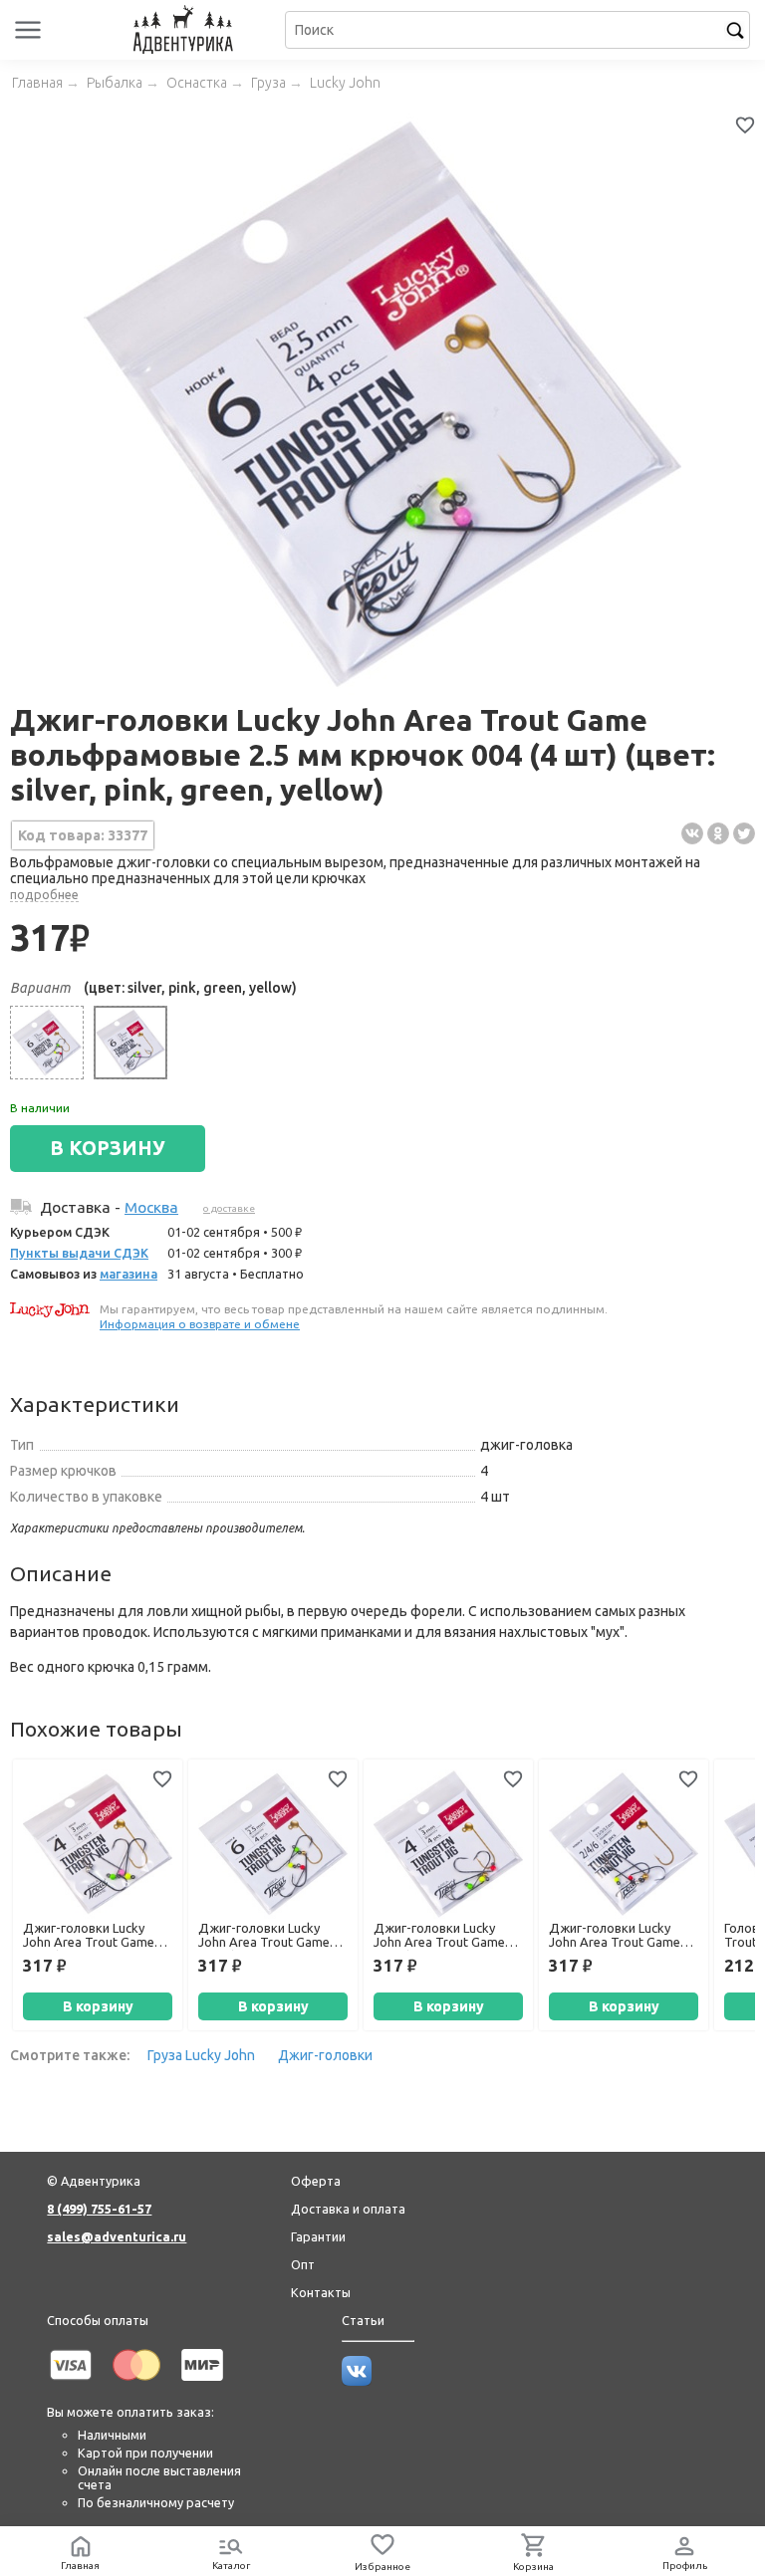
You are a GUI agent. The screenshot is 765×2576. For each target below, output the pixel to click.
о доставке (229, 1208)
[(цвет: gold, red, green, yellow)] (47, 1043)
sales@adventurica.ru (117, 2236)
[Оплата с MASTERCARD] (136, 2384)
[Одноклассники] (718, 833)
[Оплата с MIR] (202, 2384)
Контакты (321, 2292)
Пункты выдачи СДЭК (79, 1253)
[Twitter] (744, 833)
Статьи (363, 2320)
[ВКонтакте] (692, 833)
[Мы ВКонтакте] (357, 2381)
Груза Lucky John (201, 2055)
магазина (128, 1274)
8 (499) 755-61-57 (99, 2209)
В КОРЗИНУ (108, 1148)
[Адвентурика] (185, 30)
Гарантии (318, 2236)
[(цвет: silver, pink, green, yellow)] (130, 1043)
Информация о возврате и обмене (200, 1324)
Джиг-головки (325, 2055)
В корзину (98, 2006)
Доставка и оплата (348, 2209)
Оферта (316, 2181)
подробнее (44, 894)
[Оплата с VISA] (71, 2384)
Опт (303, 2264)
